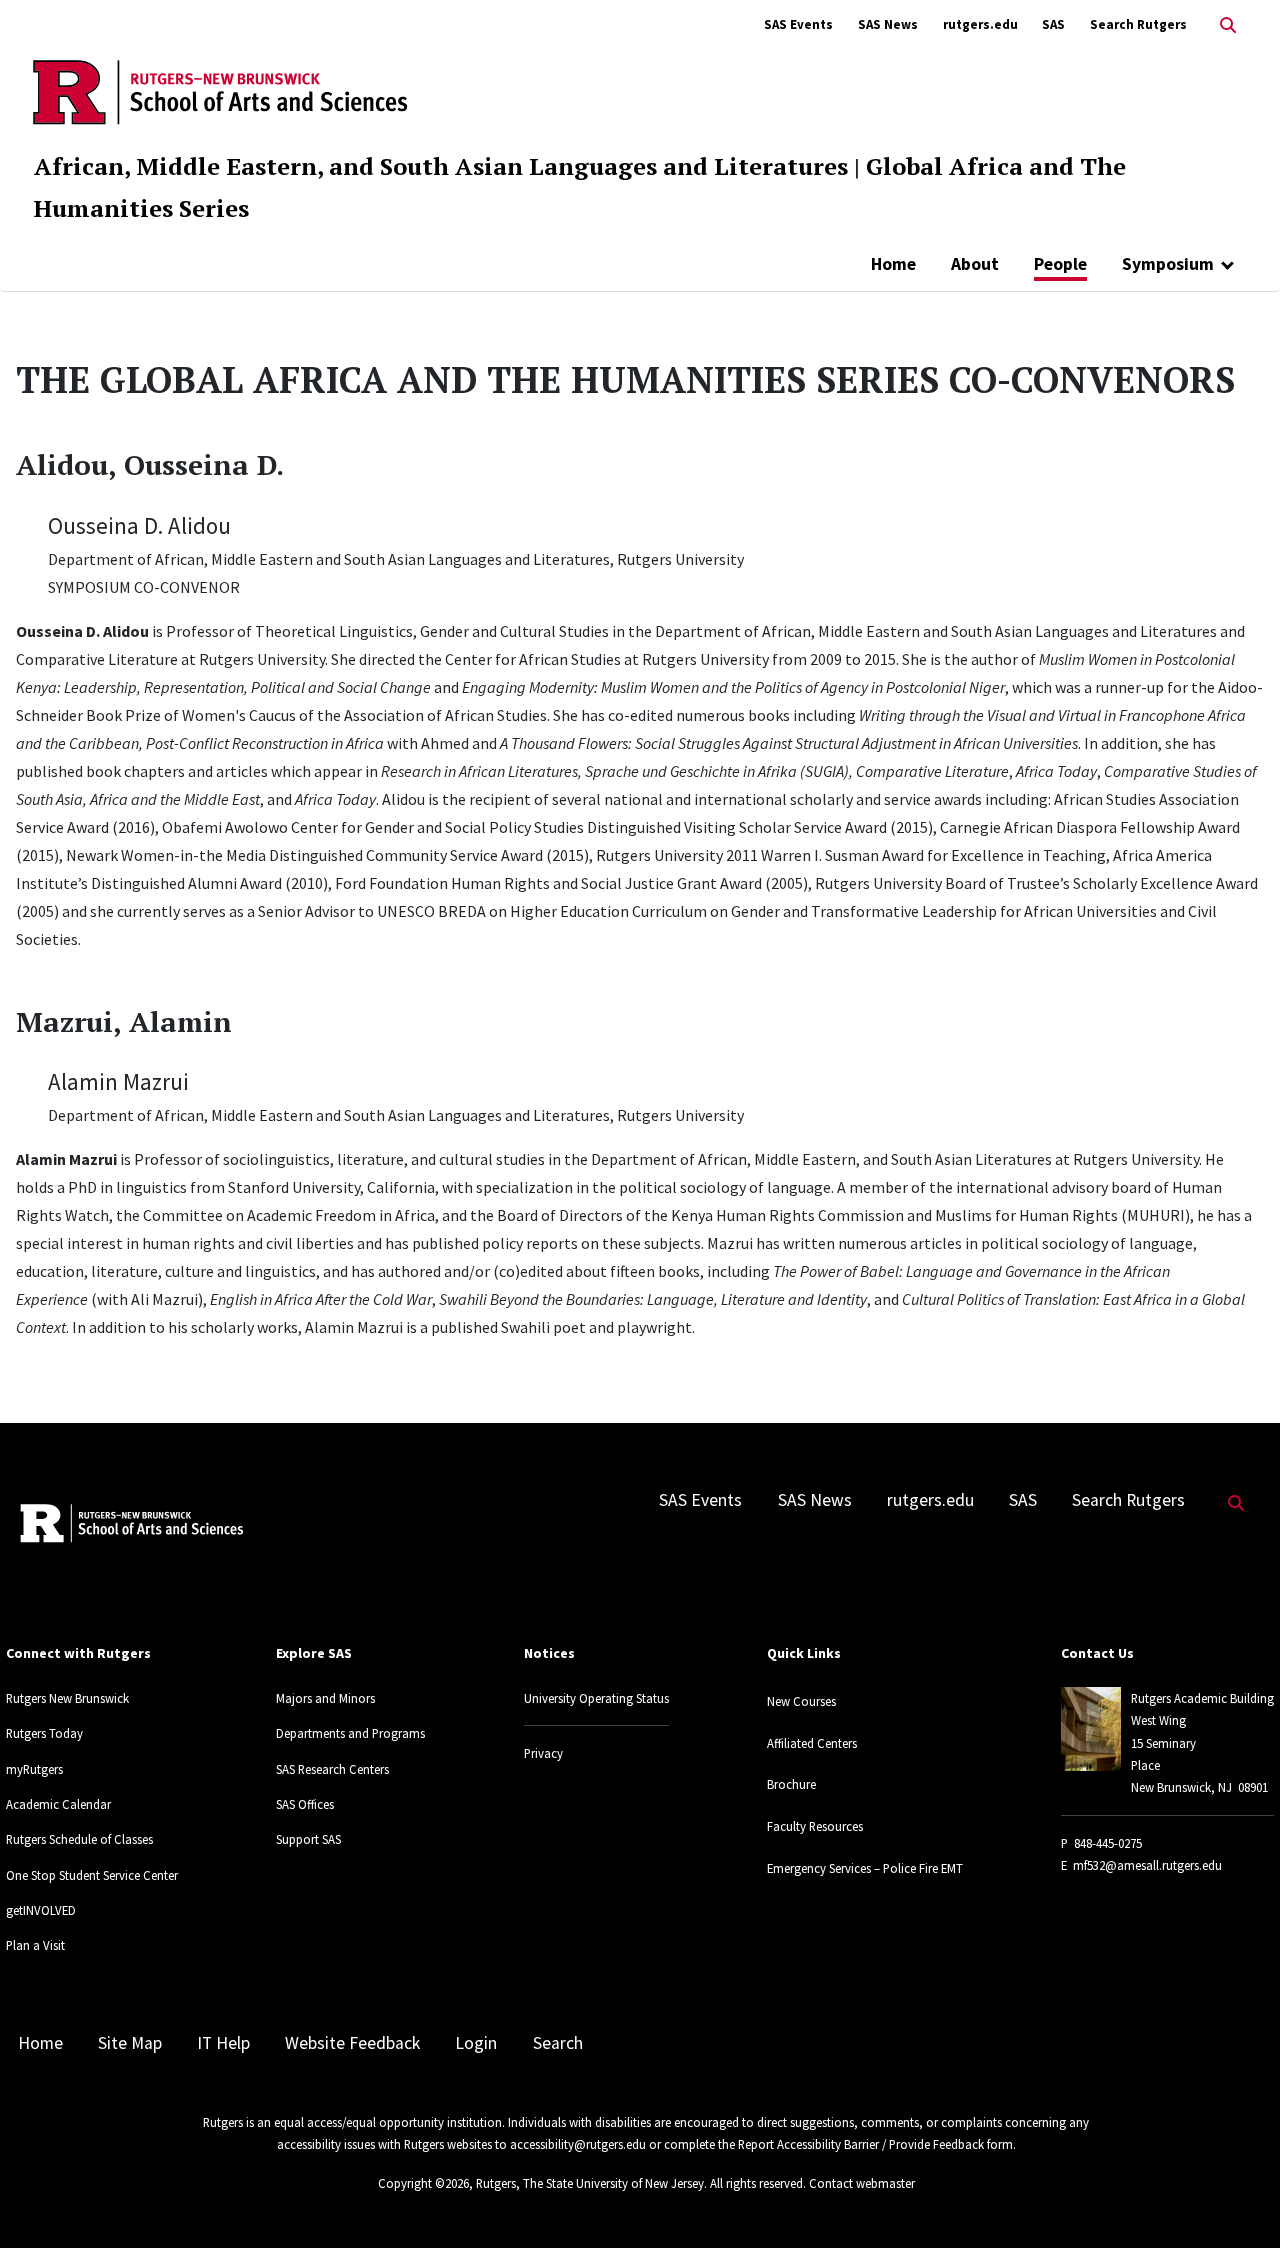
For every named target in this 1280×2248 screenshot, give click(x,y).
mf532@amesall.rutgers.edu (1147, 1865)
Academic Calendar (58, 1804)
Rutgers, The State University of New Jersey (590, 2183)
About (975, 264)
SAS (1053, 24)
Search (558, 2043)
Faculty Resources (815, 1826)
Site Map (130, 2043)
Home (893, 264)
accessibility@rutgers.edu (578, 2144)
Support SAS (308, 1839)
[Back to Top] (1236, 2199)
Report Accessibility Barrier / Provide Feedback (861, 2144)
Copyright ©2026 (423, 2183)
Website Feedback (352, 2043)
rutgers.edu (980, 24)
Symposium (1168, 264)
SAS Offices (305, 1804)
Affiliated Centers (812, 1743)
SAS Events (798, 24)
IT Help (223, 2043)
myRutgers (34, 1769)
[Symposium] (1227, 264)
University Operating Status (596, 1698)
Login (476, 2043)
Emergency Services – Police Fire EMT (865, 1868)
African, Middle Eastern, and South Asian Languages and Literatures (441, 166)
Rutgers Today (44, 1733)
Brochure (791, 1784)
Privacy (543, 1753)
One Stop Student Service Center (92, 1875)
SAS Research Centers (332, 1769)
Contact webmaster (862, 2183)
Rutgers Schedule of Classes (79, 1839)
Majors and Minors (325, 1698)
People (1060, 264)
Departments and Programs (350, 1733)
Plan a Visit (35, 1945)
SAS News (888, 24)
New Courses (801, 1701)
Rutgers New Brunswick (67, 1698)
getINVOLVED (41, 1910)
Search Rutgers (1138, 24)
